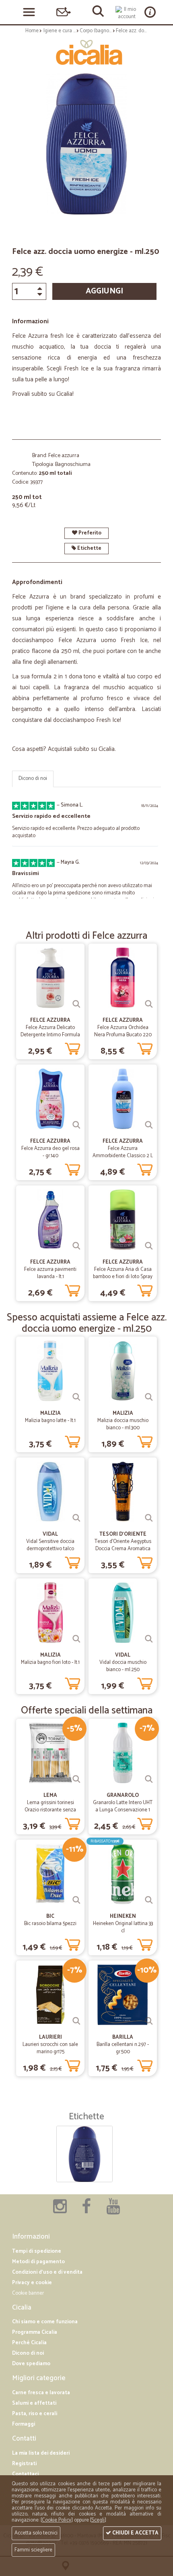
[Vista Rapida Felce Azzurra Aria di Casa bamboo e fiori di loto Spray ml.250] (149, 1246)
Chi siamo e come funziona (45, 2322)
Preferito (89, 533)
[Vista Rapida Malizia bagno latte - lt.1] (76, 1397)
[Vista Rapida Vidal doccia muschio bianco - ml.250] (149, 1639)
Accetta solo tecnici (36, 2533)
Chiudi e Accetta (135, 2533)
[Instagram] (60, 2211)
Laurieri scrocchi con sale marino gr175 (50, 2048)
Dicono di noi (33, 779)
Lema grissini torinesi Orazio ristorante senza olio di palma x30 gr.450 (50, 1810)
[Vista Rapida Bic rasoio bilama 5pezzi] (76, 1900)
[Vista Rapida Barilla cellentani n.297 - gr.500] (149, 2021)
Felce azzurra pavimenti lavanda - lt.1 (50, 1273)
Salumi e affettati (34, 2403)
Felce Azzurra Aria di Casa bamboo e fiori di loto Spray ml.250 (123, 1277)
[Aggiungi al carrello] (72, 1047)
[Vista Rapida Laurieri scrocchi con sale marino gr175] (76, 2021)
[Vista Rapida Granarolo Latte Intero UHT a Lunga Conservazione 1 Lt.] (149, 1779)
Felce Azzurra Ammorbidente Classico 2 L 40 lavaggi (123, 1156)
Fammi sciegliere (33, 2550)
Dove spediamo (31, 2364)
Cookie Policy (57, 2520)
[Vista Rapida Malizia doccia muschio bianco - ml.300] (149, 1397)
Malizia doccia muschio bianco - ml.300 (123, 1424)
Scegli (98, 2520)
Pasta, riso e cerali (35, 2414)
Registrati (24, 2464)
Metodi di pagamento (38, 2262)
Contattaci (25, 2474)
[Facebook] (86, 2211)
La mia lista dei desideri (41, 2453)
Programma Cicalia (35, 2332)
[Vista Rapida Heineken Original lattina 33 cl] (149, 1900)
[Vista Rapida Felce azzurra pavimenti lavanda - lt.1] (76, 1246)
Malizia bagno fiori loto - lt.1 (50, 1662)
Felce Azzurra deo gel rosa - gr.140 (50, 1152)
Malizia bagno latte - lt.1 (50, 1421)
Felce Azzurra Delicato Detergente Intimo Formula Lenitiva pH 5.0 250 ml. (50, 1035)
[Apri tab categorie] (29, 12)
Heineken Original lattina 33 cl (123, 1927)
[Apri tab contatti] (64, 12)
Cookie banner (28, 2293)
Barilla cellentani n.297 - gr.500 (123, 2048)
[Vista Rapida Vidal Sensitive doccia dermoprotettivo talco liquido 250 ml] (76, 1518)
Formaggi (24, 2424)
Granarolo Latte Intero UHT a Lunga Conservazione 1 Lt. (123, 1810)
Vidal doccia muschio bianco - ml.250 (123, 1666)
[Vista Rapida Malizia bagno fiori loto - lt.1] (76, 1639)
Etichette (89, 548)
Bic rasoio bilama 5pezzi (50, 1924)
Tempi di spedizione (37, 2251)
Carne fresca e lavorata (41, 2393)
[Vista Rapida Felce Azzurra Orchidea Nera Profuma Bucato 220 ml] (149, 1004)
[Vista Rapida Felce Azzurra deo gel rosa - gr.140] (76, 1125)
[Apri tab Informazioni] (150, 12)
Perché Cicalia (29, 2343)
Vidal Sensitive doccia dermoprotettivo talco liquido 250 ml (50, 1549)
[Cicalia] (86, 52)
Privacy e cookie (32, 2283)
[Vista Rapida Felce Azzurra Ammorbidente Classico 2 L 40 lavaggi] (149, 1125)
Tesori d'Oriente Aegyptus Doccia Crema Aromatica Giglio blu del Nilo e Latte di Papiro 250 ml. (123, 1552)
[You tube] (113, 2211)
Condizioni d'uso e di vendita (47, 2272)
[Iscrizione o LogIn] (127, 13)
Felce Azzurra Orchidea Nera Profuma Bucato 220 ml (123, 1035)
